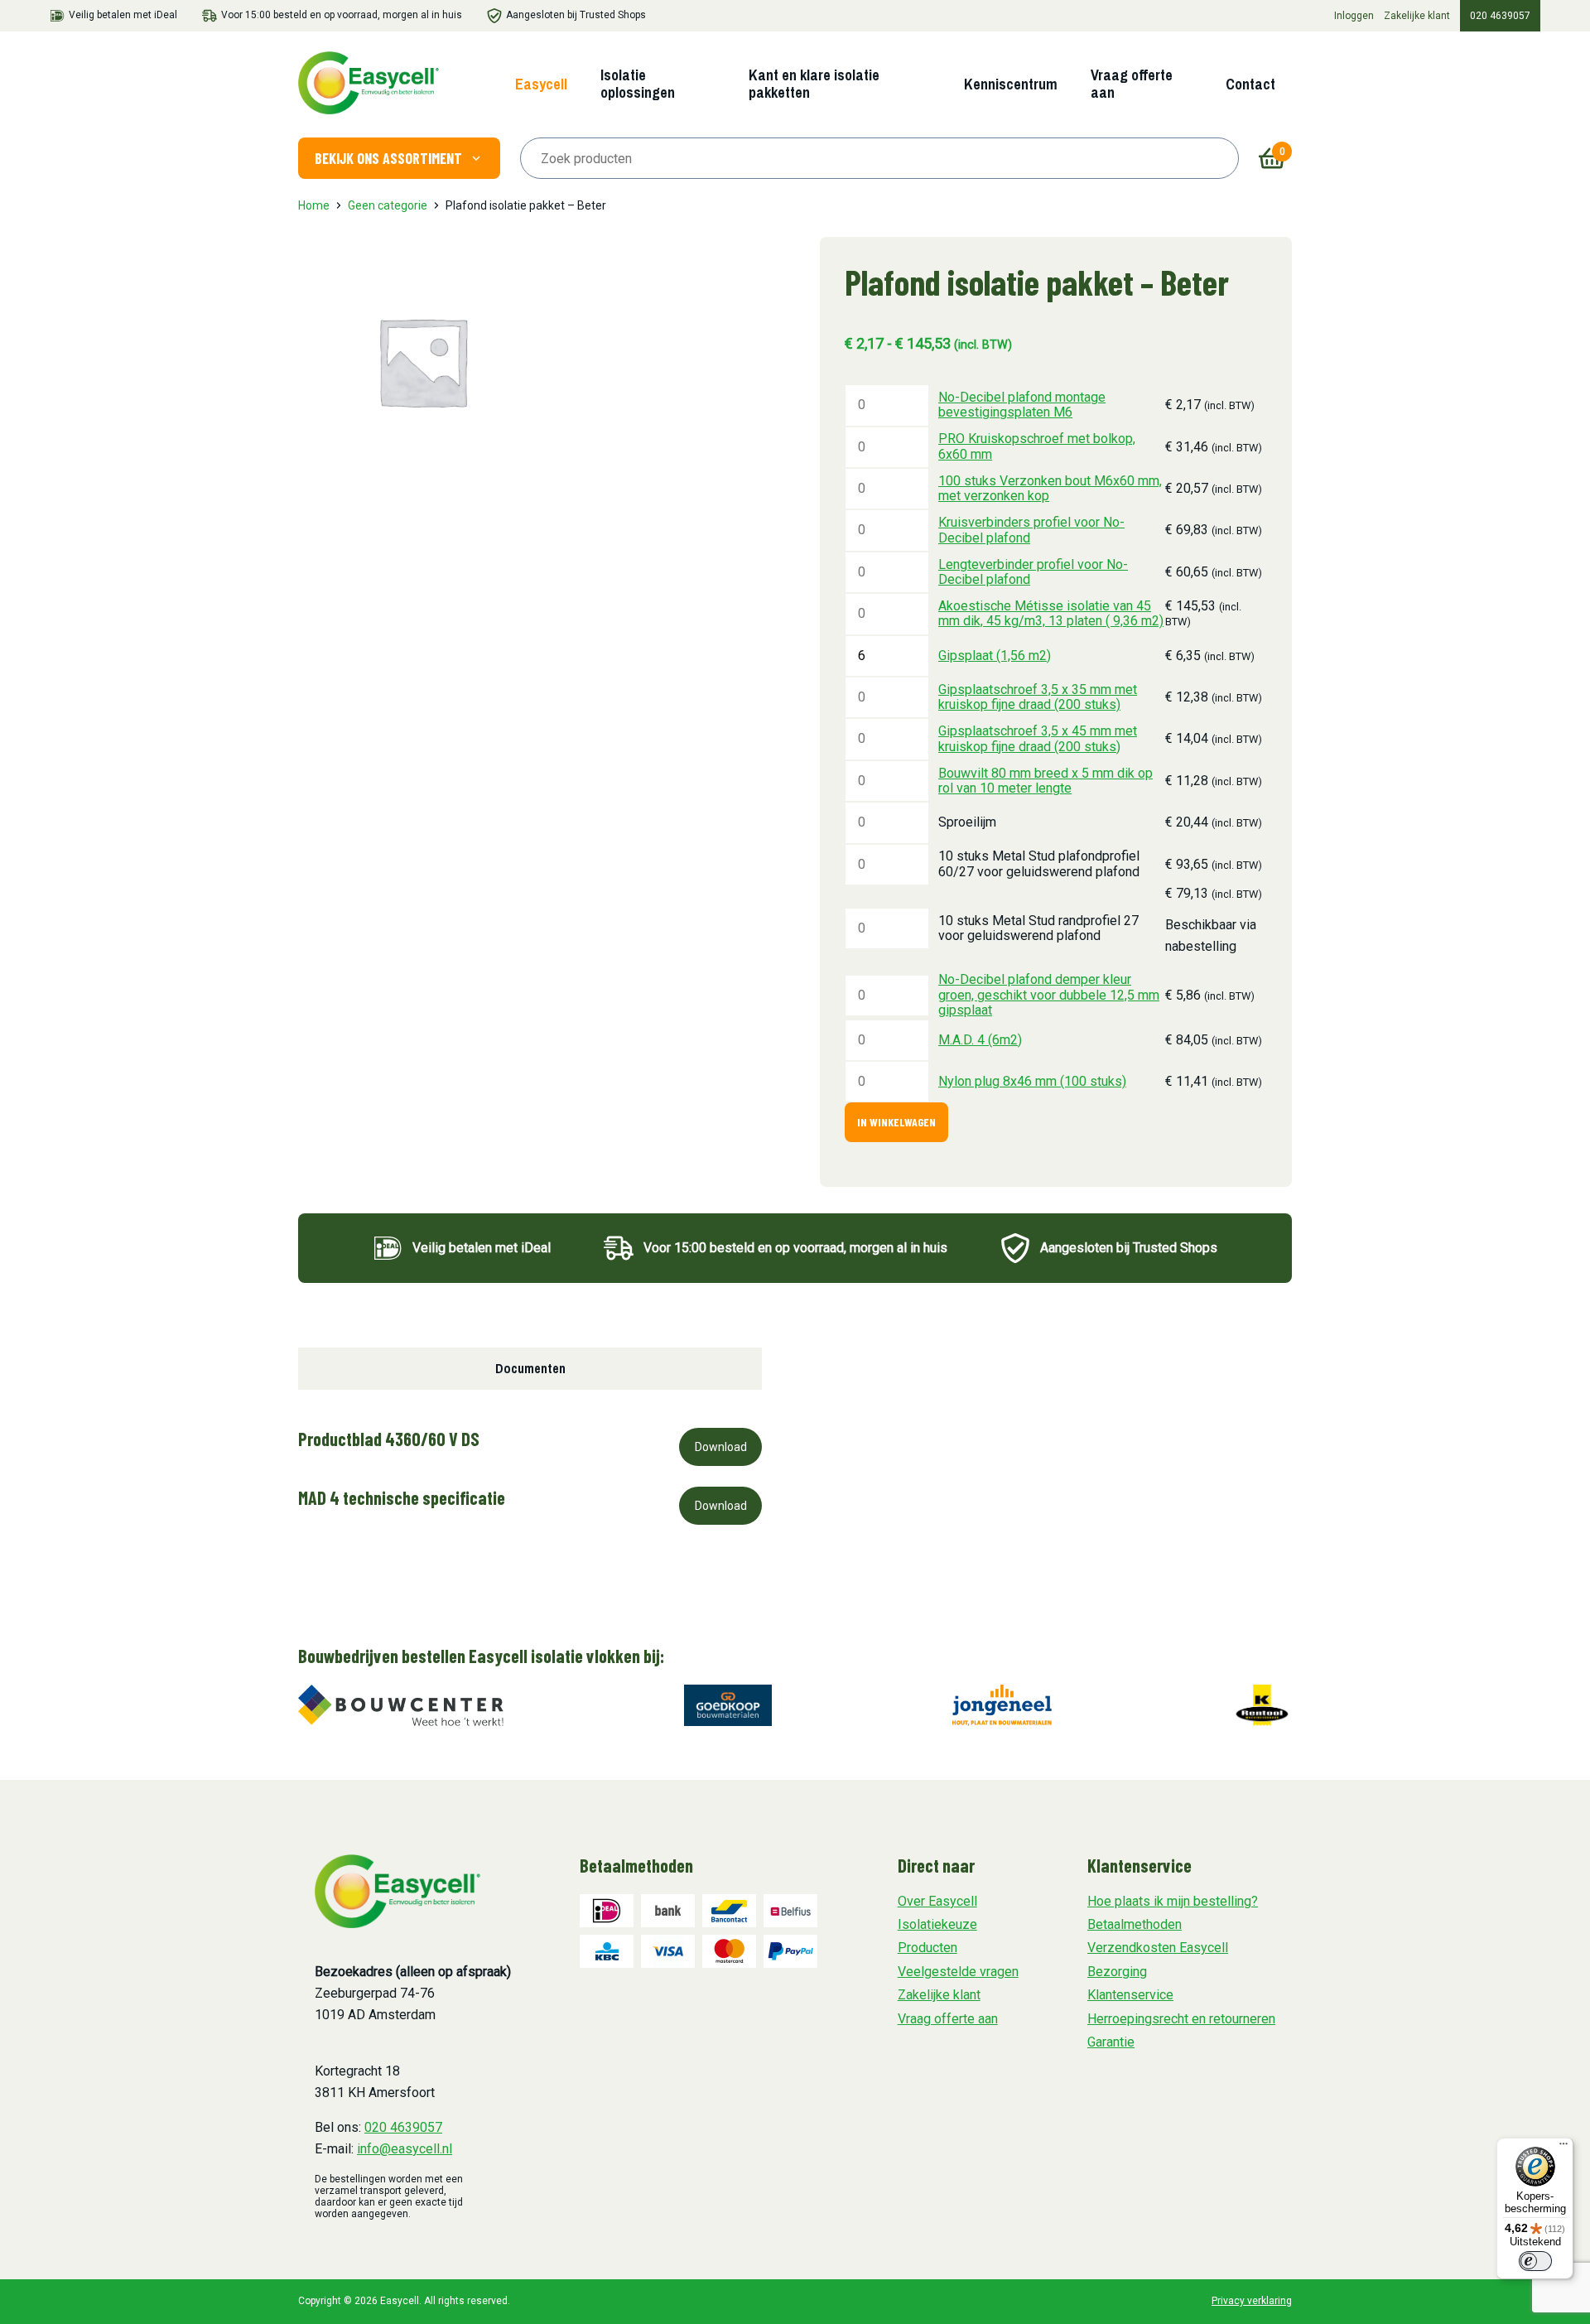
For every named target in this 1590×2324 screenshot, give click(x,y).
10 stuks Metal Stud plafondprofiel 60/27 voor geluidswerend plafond (1039, 863)
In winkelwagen (896, 1122)
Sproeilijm (967, 822)
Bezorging (1117, 1972)
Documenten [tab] (530, 1368)
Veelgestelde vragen (958, 1972)
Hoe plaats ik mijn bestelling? (1173, 1901)
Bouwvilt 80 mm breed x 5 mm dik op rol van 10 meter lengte (1046, 781)
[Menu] (1563, 2148)
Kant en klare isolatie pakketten (814, 84)
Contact (1250, 84)
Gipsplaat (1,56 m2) (995, 656)
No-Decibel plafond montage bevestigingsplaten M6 (1022, 405)
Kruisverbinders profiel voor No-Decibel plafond (1031, 530)
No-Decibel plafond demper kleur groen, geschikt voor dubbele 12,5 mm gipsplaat (1049, 995)
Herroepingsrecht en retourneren (1181, 2019)
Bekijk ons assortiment (388, 158)
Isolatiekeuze (937, 1924)
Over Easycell (937, 1901)
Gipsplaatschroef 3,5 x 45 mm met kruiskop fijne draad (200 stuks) (1038, 738)
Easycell (541, 84)
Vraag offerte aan (1132, 84)
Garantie (1111, 2042)
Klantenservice (1130, 1995)
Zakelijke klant (1417, 16)
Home (314, 205)
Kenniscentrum (1011, 84)
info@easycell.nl (405, 2149)
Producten (927, 1948)
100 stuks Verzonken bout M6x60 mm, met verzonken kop (1050, 488)
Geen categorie (388, 205)
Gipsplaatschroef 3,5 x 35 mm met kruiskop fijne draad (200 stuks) (1038, 697)
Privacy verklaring (1252, 2301)
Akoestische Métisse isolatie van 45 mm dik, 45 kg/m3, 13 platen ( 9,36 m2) (1051, 613)
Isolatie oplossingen (638, 84)
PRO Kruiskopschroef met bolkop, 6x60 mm (1037, 446)
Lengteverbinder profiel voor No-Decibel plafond (1033, 572)
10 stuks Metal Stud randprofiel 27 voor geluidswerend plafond (1038, 928)
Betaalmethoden (1135, 1924)
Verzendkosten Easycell (1158, 1948)
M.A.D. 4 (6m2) (980, 1040)
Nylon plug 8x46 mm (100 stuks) (1032, 1081)
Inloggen (1354, 16)
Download (721, 1447)
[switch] (1535, 2261)
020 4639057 (1500, 16)
